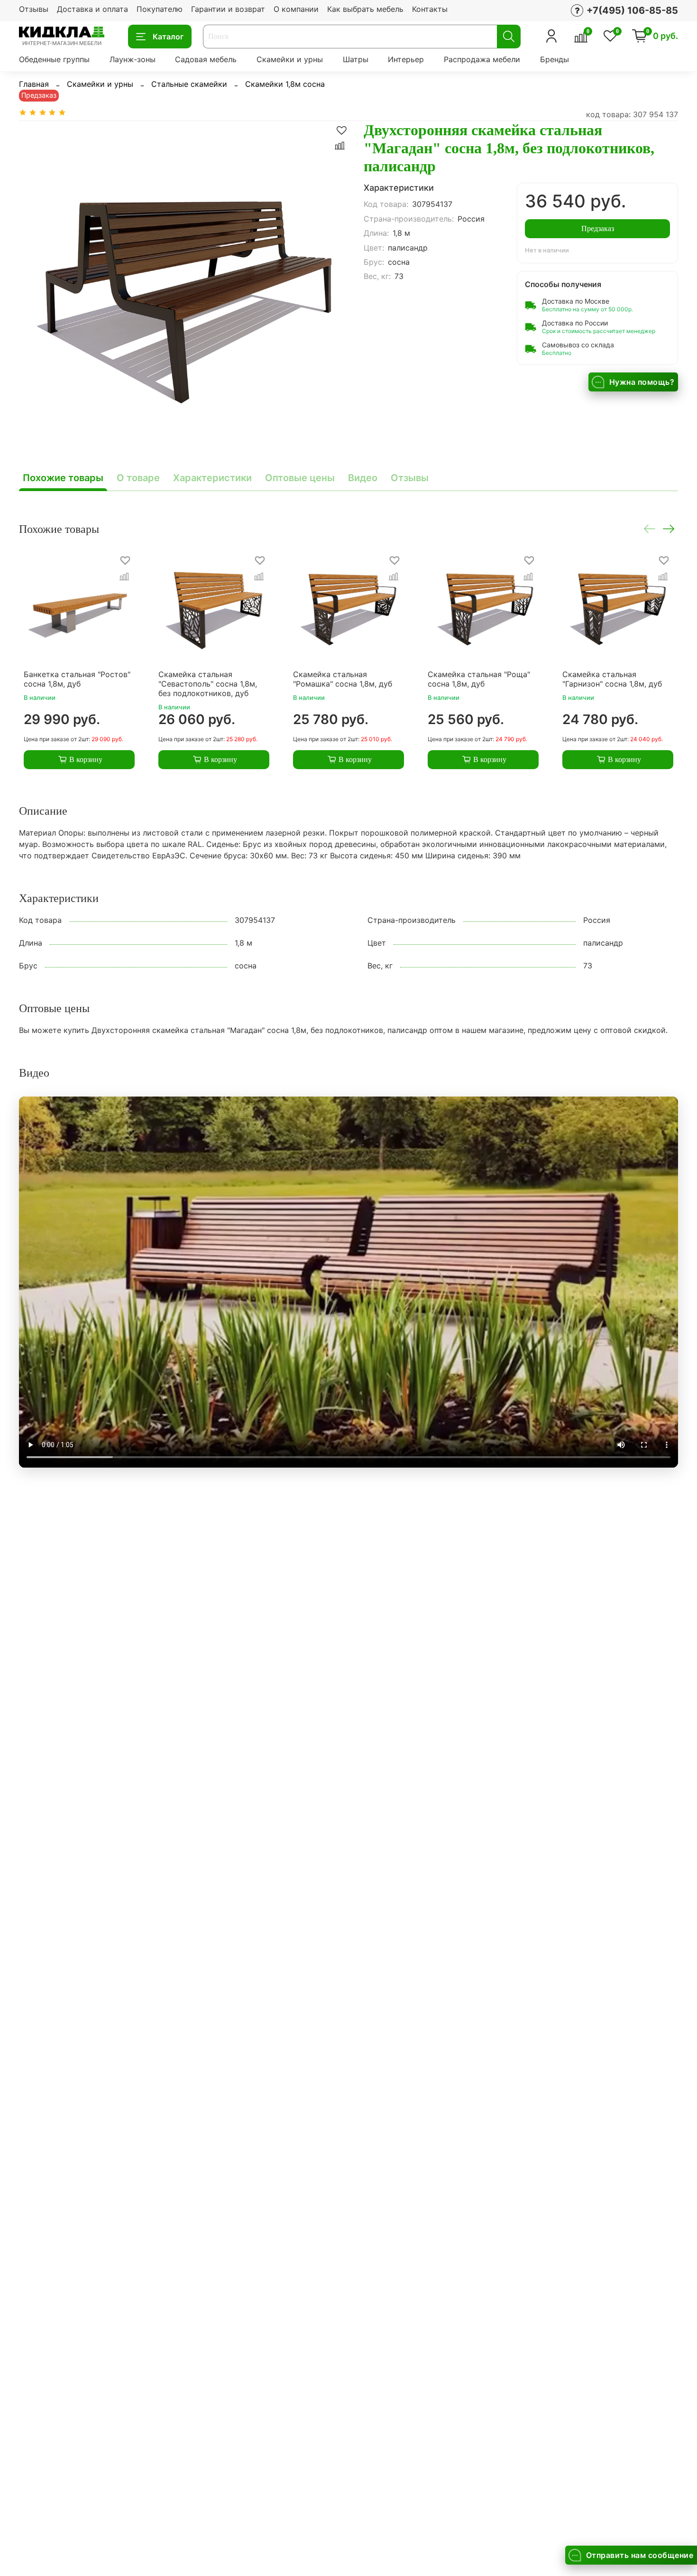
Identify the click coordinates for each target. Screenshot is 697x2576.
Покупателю (160, 9)
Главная (34, 84)
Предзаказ (598, 228)
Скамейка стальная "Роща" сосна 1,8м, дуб (479, 679)
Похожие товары (63, 478)
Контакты (430, 9)
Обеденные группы (54, 59)
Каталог (168, 37)
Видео (363, 478)
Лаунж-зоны (133, 59)
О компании (296, 9)
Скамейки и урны (290, 59)
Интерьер (406, 59)
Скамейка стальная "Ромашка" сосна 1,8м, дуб (343, 679)
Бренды (555, 59)
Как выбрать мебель (365, 9)
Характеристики (212, 478)
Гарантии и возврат (228, 9)
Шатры (356, 59)
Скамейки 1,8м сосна (285, 84)
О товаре (138, 478)
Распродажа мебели (482, 59)
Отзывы (34, 9)
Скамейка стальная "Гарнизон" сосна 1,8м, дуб (612, 679)
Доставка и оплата (92, 9)
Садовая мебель (206, 59)
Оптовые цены (300, 478)
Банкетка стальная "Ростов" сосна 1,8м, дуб (77, 679)
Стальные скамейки (189, 84)
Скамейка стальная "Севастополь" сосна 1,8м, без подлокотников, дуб (208, 684)
